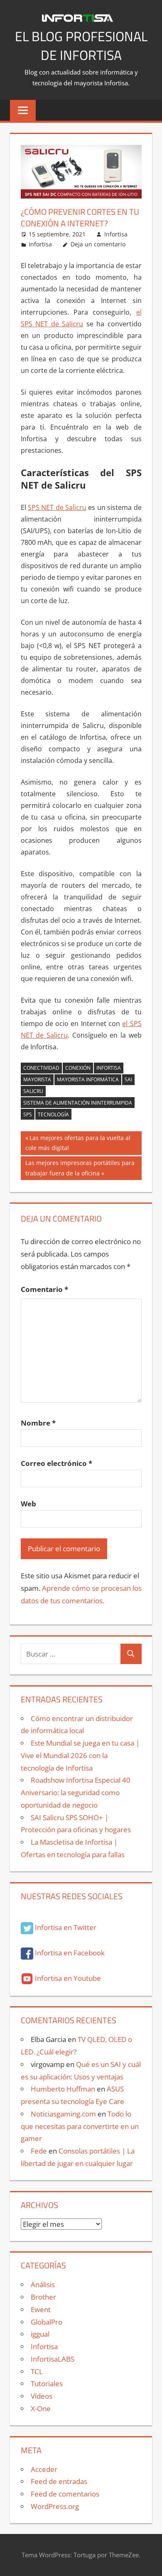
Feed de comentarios (65, 2494)
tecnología (53, 1114)
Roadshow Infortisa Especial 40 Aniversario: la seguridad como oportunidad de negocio (76, 1792)
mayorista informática (88, 1079)
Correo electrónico (56, 1463)
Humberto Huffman (63, 2089)
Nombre (38, 1423)
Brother (43, 2297)
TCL (37, 2371)
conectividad (41, 1068)
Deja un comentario (98, 244)
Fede (39, 2151)
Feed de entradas (59, 2481)
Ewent (41, 2309)
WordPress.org (55, 2506)
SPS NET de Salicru (57, 507)
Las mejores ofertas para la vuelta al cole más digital (78, 1143)
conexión (78, 1068)
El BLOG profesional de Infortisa (81, 46)
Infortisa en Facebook (69, 1953)
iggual (40, 2334)
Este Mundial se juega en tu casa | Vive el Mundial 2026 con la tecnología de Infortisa (80, 1755)
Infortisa (116, 234)
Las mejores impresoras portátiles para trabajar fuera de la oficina (80, 1168)
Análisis (43, 2284)
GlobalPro (47, 2322)
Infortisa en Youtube (67, 1978)
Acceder (44, 2469)
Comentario (44, 1289)
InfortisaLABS (53, 2359)
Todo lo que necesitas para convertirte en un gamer (80, 2126)
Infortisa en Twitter (65, 1927)
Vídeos (42, 2396)
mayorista (37, 1079)
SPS (28, 1114)
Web (28, 1504)
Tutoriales (47, 2383)
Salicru (33, 1091)
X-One (41, 2408)
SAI (128, 1079)
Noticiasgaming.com (63, 2114)
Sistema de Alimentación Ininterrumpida (78, 1103)
